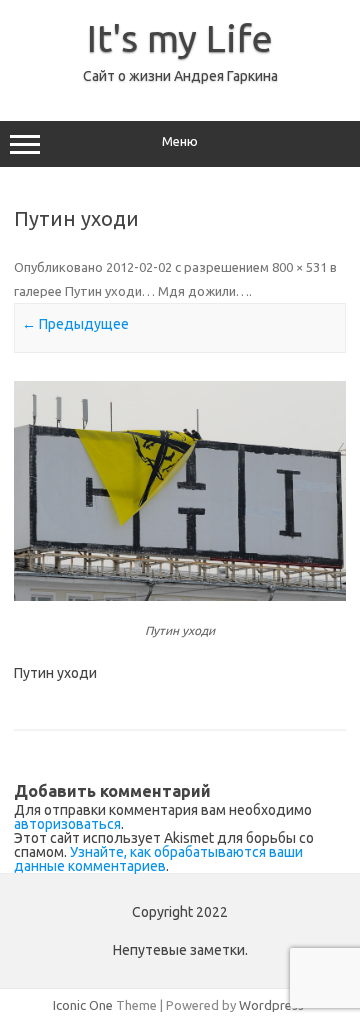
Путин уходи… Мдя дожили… (157, 291)
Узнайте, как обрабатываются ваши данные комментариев (158, 859)
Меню (180, 141)
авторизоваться (67, 824)
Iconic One (83, 1005)
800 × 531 (299, 267)
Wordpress (271, 1005)
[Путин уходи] (180, 491)
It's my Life (180, 38)
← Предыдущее (75, 324)
